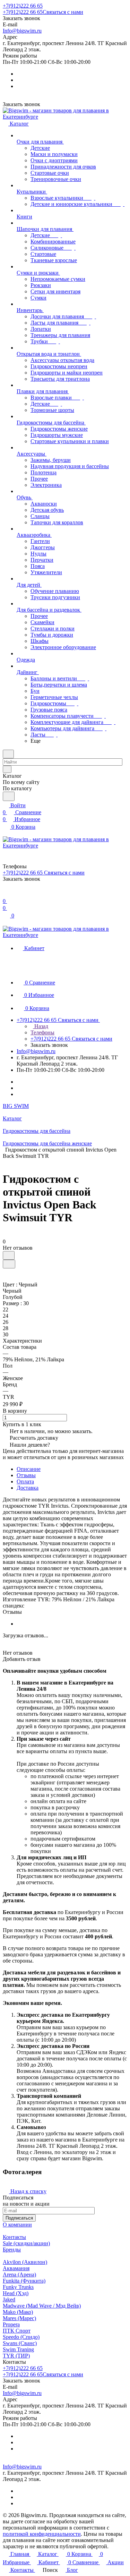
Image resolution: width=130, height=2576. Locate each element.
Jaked (9, 2299)
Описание (29, 1469)
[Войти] (6, 894)
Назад (41, 1026)
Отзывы (26, 1475)
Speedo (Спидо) (21, 2337)
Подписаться (19, 2218)
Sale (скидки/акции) (26, 2243)
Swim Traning (18, 2349)
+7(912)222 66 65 (23, 6)
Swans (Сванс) (20, 2343)
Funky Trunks (18, 2287)
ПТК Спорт (17, 2331)
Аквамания (16, 2268)
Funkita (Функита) (24, 2281)
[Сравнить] (9, 1264)
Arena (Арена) (19, 2275)
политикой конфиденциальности (42, 2534)
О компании (17, 2225)
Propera (11, 2324)
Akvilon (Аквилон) (25, 2262)
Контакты (14, 2237)
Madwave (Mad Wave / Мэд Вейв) (42, 2306)
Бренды (12, 2250)
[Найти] (9, 796)
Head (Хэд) (16, 2293)
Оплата (25, 1481)
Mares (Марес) (19, 2318)
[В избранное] (9, 1255)
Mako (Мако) (18, 2312)
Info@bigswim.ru (22, 31)
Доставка (28, 1488)
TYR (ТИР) (16, 2356)
